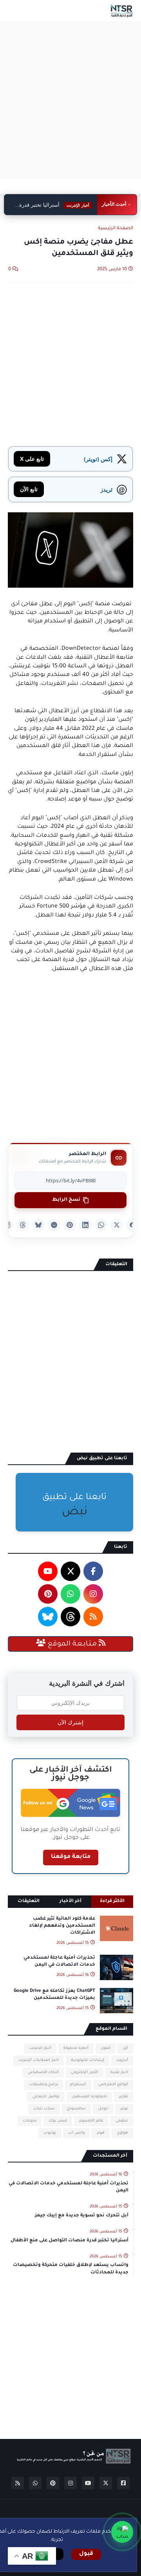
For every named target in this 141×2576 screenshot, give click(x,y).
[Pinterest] (70, 1225)
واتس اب (76, 2133)
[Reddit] (54, 1225)
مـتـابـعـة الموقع (72, 1644)
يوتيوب (50, 2133)
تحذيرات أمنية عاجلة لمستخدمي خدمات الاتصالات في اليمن (59, 1962)
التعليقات (29, 1901)
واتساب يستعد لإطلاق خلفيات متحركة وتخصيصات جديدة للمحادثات (71, 2269)
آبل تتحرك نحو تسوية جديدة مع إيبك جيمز (82, 2216)
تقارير (124, 2097)
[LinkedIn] (85, 1225)
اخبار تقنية (119, 2072)
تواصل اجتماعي (46, 2097)
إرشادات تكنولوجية (88, 2060)
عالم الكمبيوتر (91, 2121)
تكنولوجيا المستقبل (89, 2097)
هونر (101, 2133)
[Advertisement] (70, 100)
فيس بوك (58, 2121)
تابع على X (32, 459)
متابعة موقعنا (71, 1857)
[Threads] (23, 1225)
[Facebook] (132, 1225)
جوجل (103, 2109)
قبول (86, 2554)
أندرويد (122, 2060)
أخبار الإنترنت (40, 2048)
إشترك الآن (70, 1722)
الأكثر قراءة (112, 1901)
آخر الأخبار (70, 1901)
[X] (117, 1225)
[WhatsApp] (101, 1225)
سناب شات (44, 2109)
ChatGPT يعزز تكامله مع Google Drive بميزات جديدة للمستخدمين (54, 1995)
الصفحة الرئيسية (116, 229)
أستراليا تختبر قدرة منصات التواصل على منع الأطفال (56, 205)
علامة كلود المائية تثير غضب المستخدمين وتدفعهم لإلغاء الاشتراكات (62, 1926)
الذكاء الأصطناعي (43, 2072)
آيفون (106, 2048)
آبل (125, 2048)
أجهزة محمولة (76, 2048)
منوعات (30, 2121)
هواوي (122, 2133)
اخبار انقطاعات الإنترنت (39, 2060)
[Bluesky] (38, 1225)
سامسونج (76, 2109)
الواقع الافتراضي (113, 2085)
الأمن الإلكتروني (85, 2072)
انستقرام (78, 2085)
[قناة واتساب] (122, 2532)
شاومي (122, 2121)
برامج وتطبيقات (44, 2085)
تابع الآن (29, 489)
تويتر (124, 2109)
